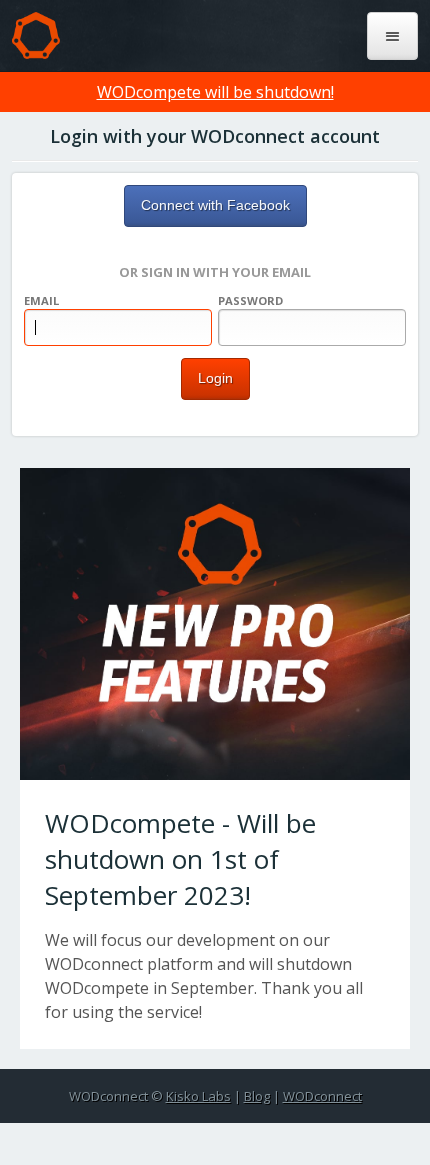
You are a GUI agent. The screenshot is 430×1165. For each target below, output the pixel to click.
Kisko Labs (198, 1096)
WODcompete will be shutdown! (215, 92)
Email (41, 300)
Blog (257, 1096)
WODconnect (322, 1096)
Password (250, 300)
